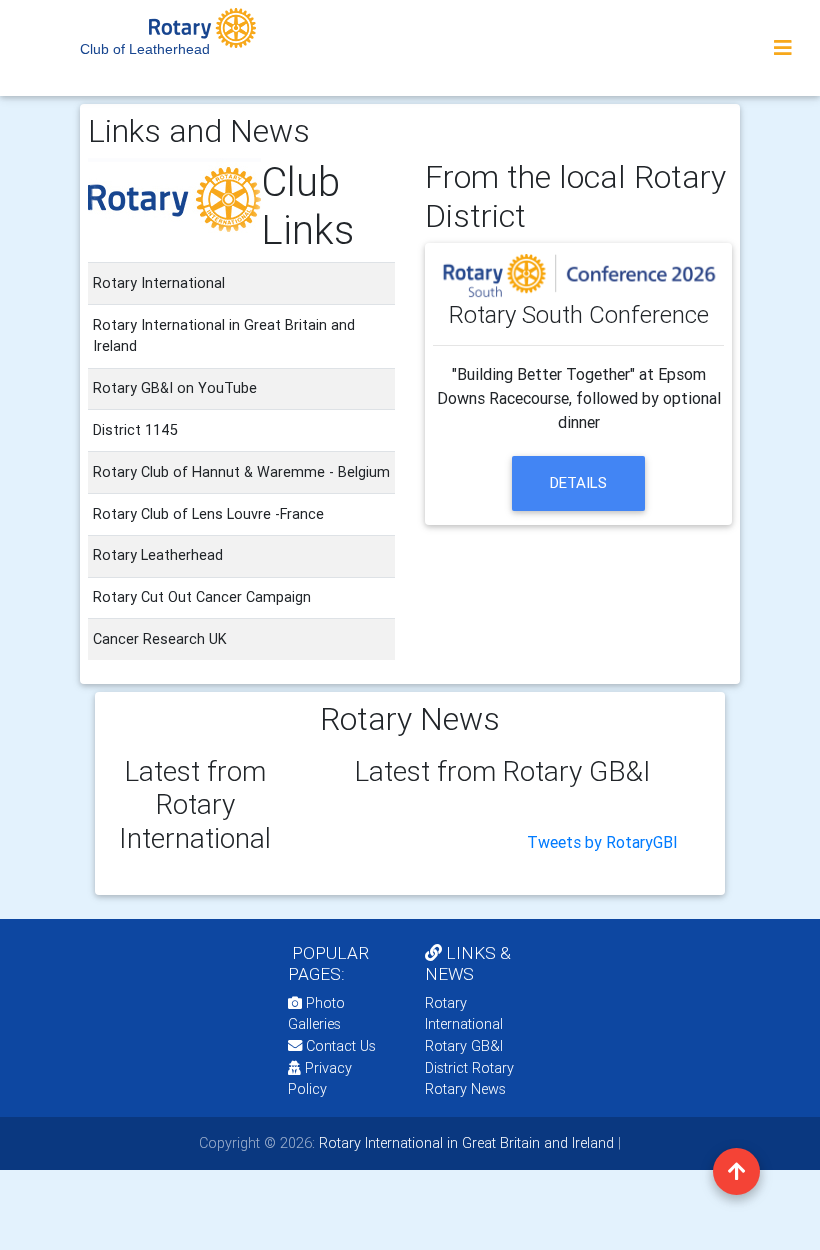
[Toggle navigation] (783, 48)
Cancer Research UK (160, 639)
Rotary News (465, 1089)
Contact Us (339, 1046)
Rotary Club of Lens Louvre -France (208, 514)
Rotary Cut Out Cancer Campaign (202, 597)
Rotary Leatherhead (158, 555)
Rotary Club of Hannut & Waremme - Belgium (241, 472)
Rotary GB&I (464, 1046)
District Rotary (469, 1068)
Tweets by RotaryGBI (602, 842)
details (578, 482)
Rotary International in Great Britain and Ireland (464, 1143)
